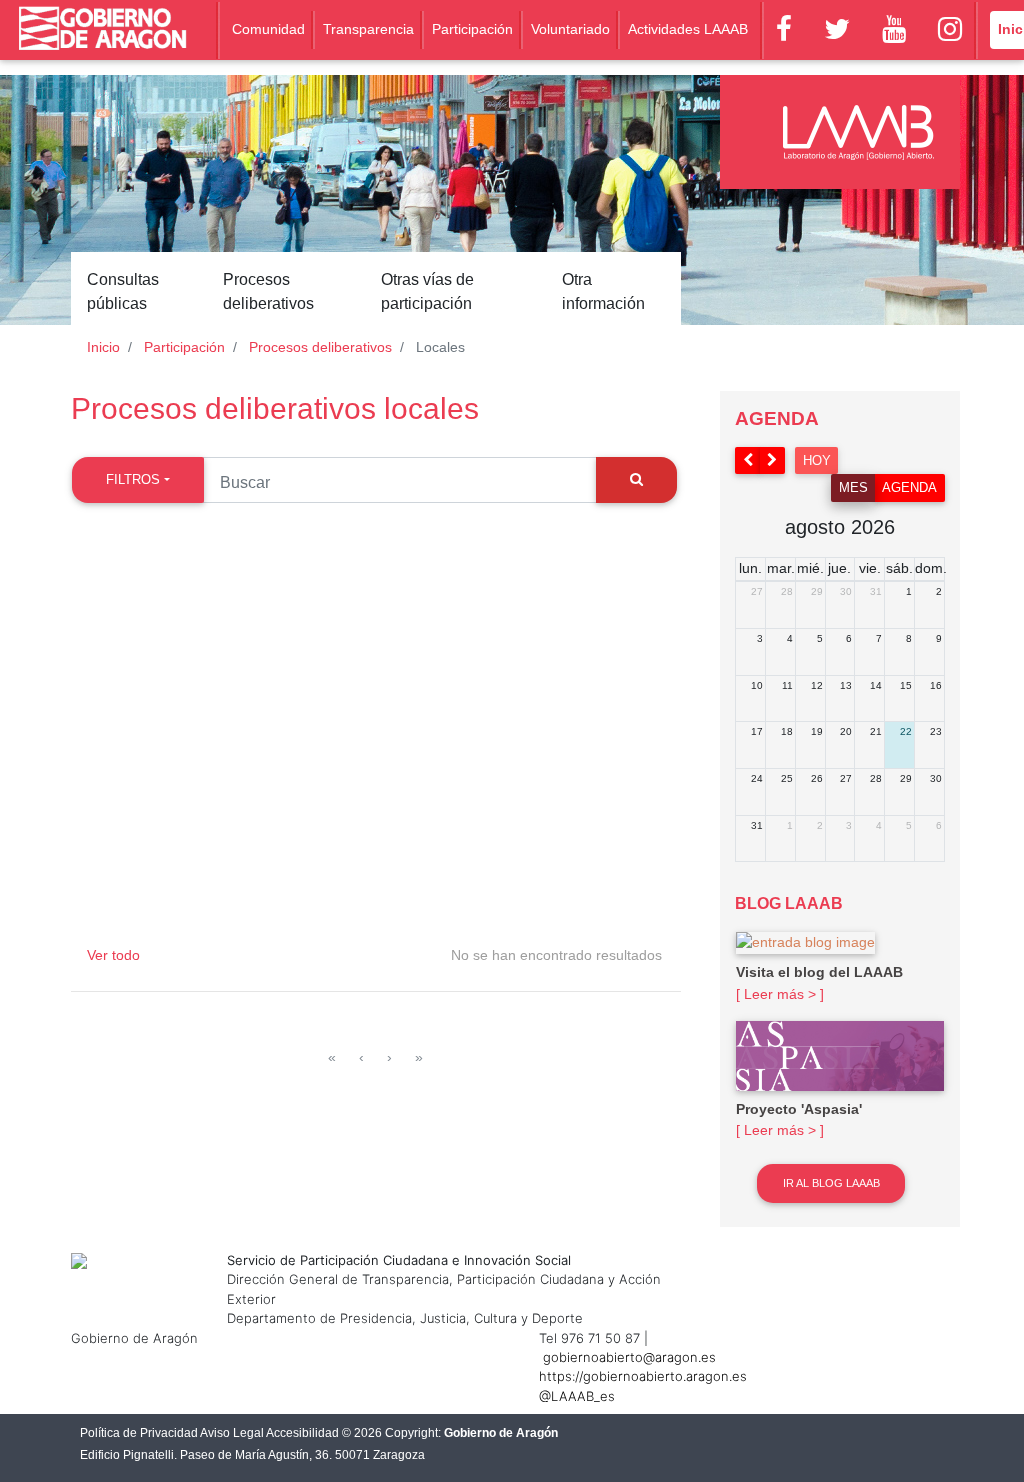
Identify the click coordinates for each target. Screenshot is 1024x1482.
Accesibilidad (302, 1433)
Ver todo (113, 955)
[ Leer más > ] (780, 994)
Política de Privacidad (139, 1433)
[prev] (748, 460)
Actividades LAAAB (688, 29)
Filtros (133, 479)
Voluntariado (570, 29)
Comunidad (268, 29)
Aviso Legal (232, 1433)
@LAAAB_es (577, 1396)
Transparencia (368, 29)
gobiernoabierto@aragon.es (629, 1357)
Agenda (909, 487)
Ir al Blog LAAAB (831, 1183)
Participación (472, 29)
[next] (773, 460)
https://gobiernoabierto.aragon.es (643, 1376)
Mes (853, 487)
